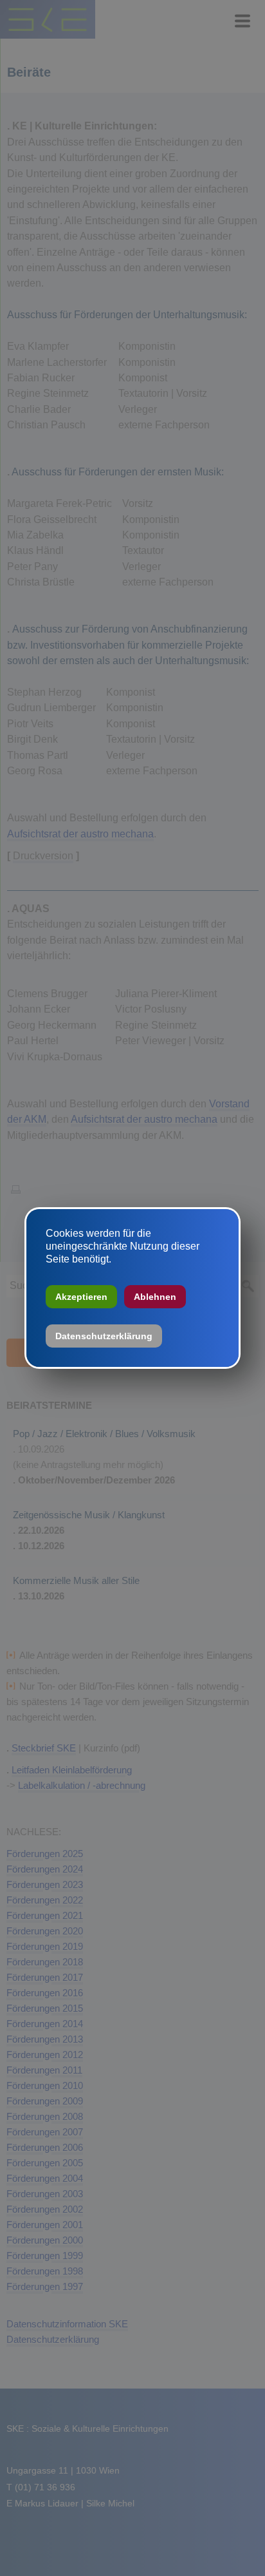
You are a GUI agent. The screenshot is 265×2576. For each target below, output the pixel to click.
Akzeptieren (81, 1297)
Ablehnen (155, 1297)
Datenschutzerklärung (104, 1336)
